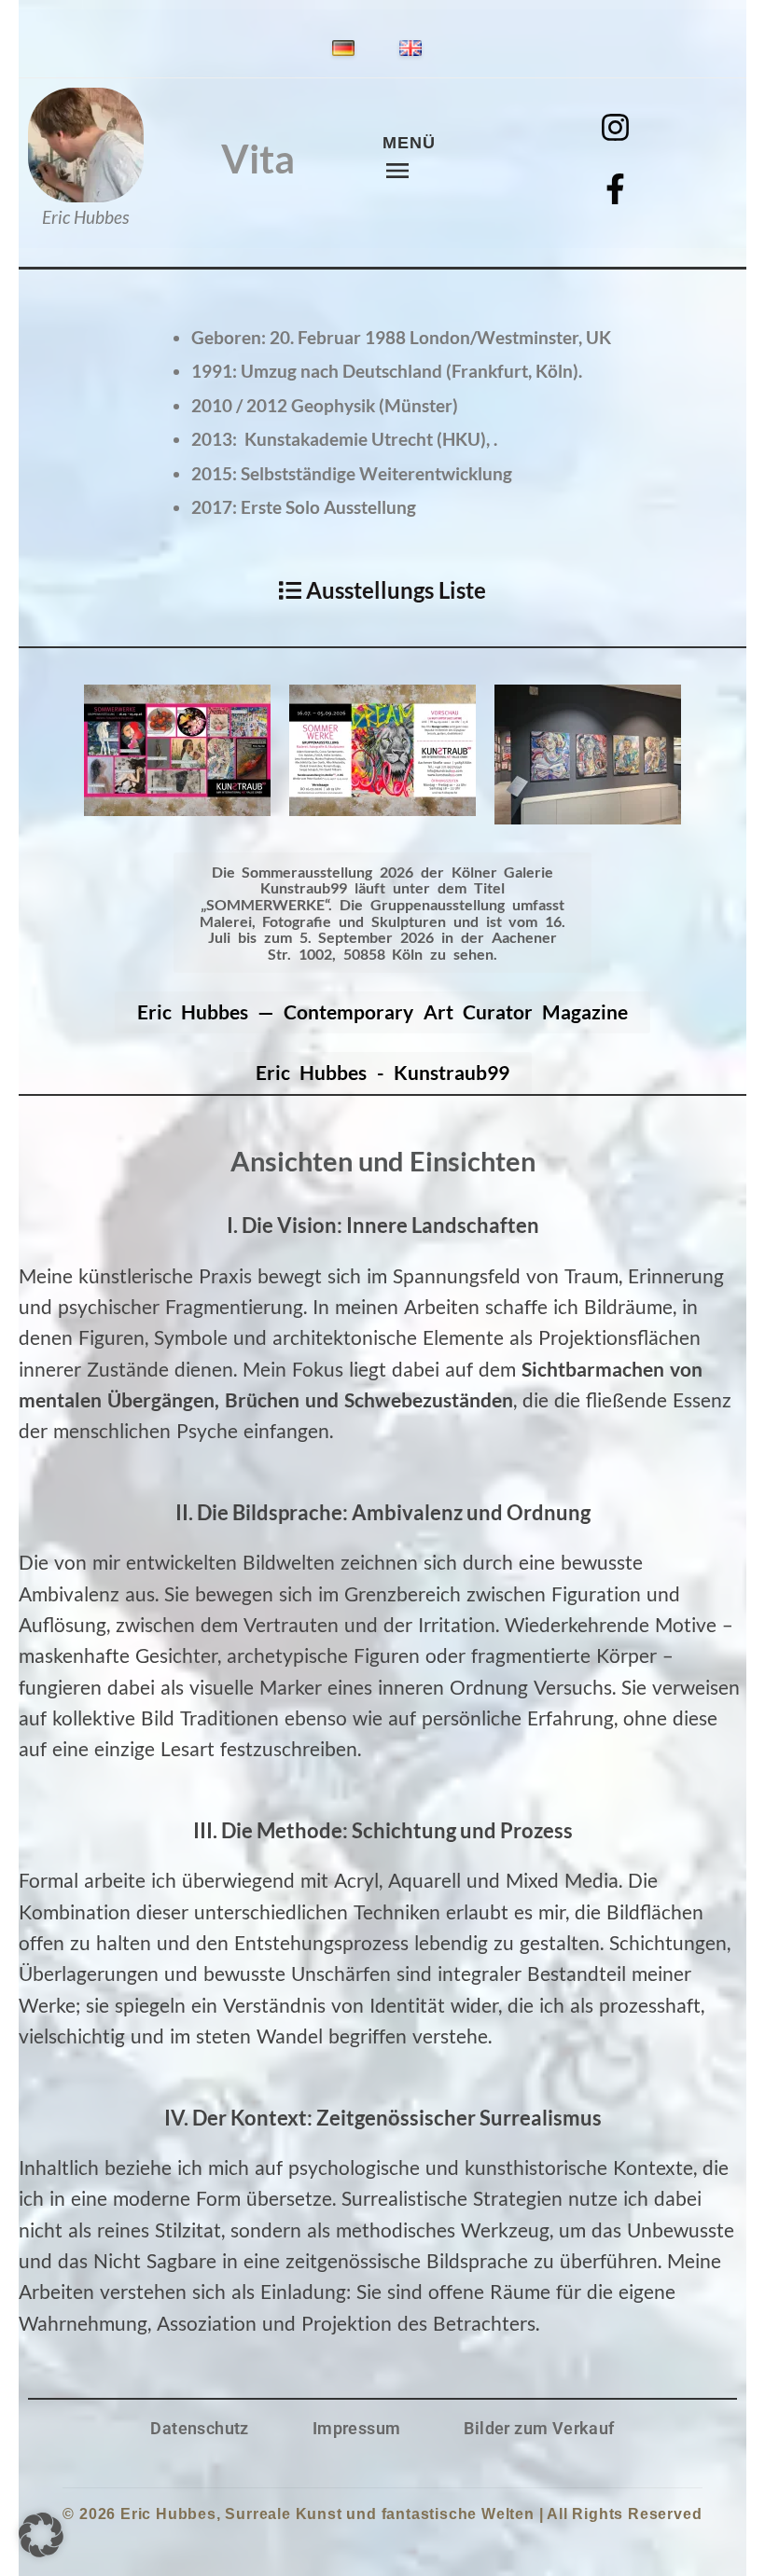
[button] (41, 2535)
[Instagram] (616, 128)
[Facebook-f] (616, 189)
